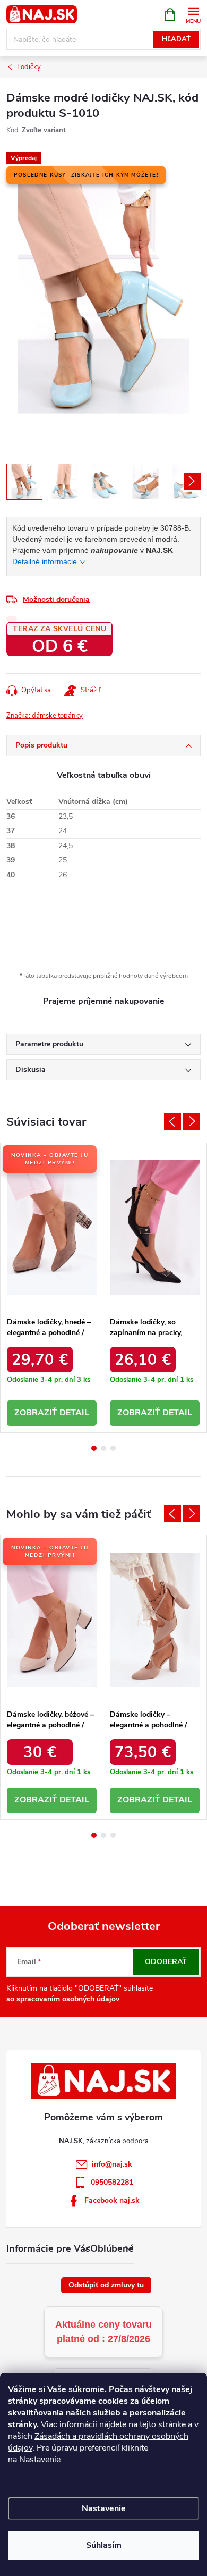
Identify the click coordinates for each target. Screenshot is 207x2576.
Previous (172, 1121)
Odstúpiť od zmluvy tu (106, 2285)
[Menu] (193, 14)
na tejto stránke (157, 2424)
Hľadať (176, 39)
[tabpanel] (52, 1288)
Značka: (45, 716)
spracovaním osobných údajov (68, 1999)
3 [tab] (113, 1448)
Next (192, 1121)
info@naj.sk (112, 2164)
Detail (74, 1413)
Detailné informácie (45, 561)
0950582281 (112, 2182)
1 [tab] (94, 1448)
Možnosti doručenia (56, 599)
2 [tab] (103, 1448)
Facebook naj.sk (112, 2200)
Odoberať (166, 1962)
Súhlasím (104, 2545)
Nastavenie (104, 2508)
